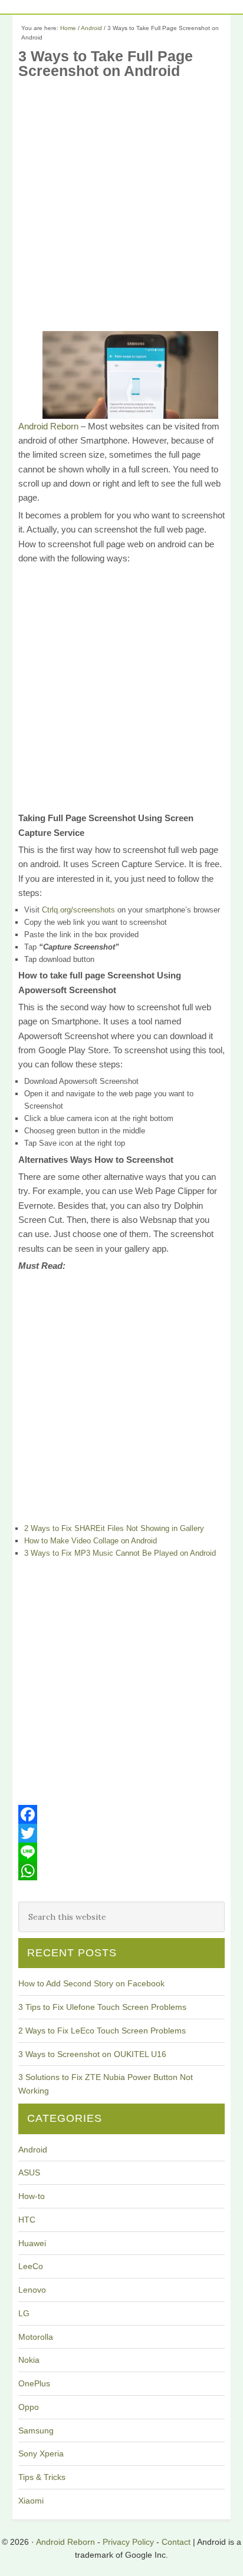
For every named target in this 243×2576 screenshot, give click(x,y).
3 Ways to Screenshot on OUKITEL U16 (92, 2054)
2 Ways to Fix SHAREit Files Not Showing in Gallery (114, 1528)
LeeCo (31, 2266)
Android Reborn (48, 426)
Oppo (29, 2407)
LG (24, 2313)
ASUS (29, 2172)
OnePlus (34, 2383)
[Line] (122, 1852)
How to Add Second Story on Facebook (91, 1983)
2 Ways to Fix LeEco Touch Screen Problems (102, 2031)
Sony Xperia (41, 2453)
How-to (32, 2196)
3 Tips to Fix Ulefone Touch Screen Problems (102, 2007)
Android (33, 2150)
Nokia (29, 2360)
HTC (27, 2220)
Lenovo (32, 2290)
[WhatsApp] (122, 1871)
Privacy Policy (128, 2542)
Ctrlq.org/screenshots (78, 910)
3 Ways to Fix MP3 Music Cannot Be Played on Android (120, 1553)
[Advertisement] (121, 209)
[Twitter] (122, 1833)
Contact (176, 2542)
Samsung (36, 2430)
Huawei (32, 2243)
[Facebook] (122, 1814)
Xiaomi (31, 2501)
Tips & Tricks (42, 2477)
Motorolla (36, 2337)
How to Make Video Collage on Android (91, 1541)
